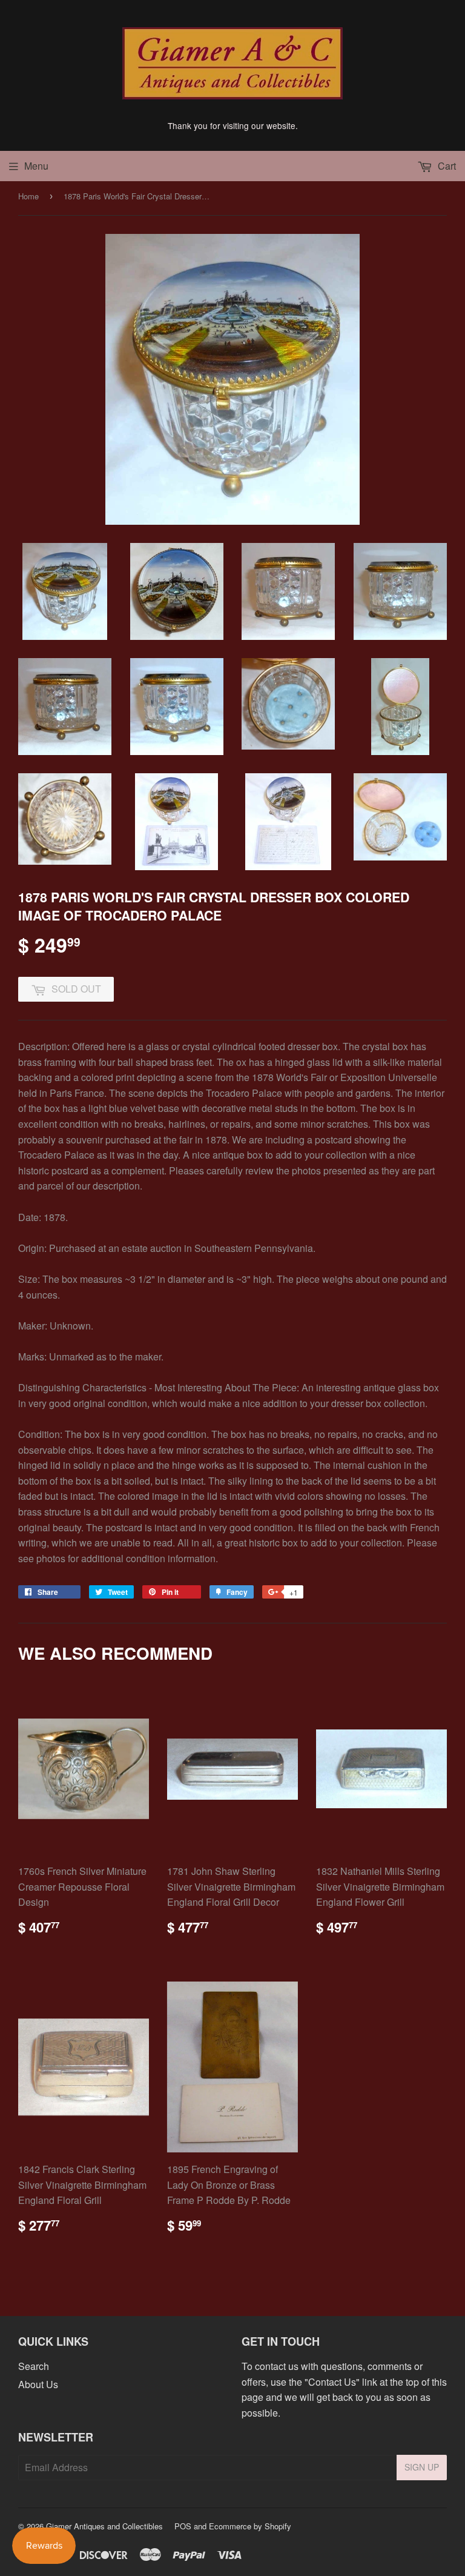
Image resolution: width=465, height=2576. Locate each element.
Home (28, 196)
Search (34, 2366)
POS (183, 2526)
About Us (38, 2384)
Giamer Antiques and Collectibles (104, 2526)
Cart (446, 166)
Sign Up (422, 2467)
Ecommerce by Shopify (250, 2526)
